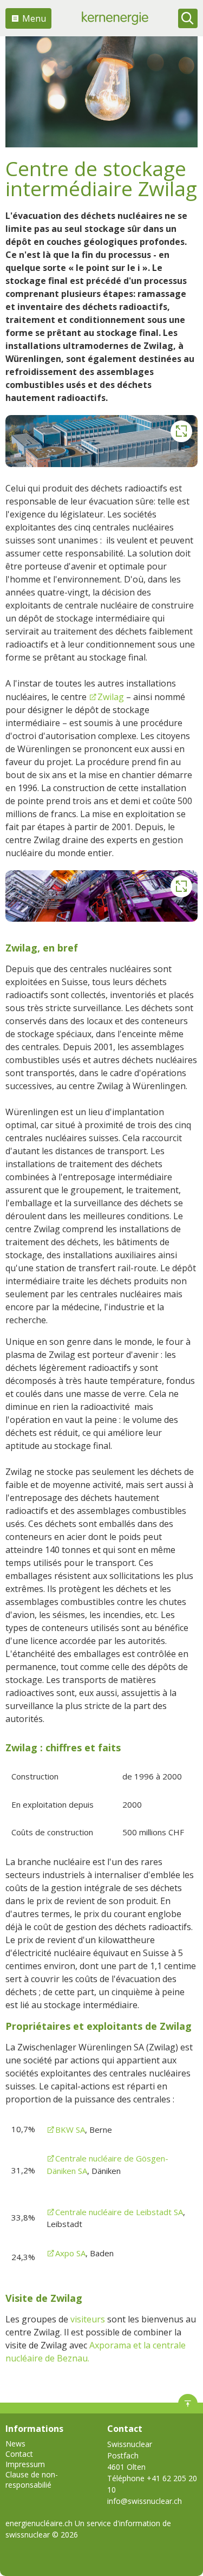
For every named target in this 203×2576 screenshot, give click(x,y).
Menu (34, 18)
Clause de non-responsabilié (32, 2480)
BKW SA (70, 2130)
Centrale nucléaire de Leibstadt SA (119, 2212)
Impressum (25, 2464)
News (15, 2444)
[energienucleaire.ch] (115, 18)
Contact (19, 2454)
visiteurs (89, 2319)
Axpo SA (70, 2253)
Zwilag (111, 697)
